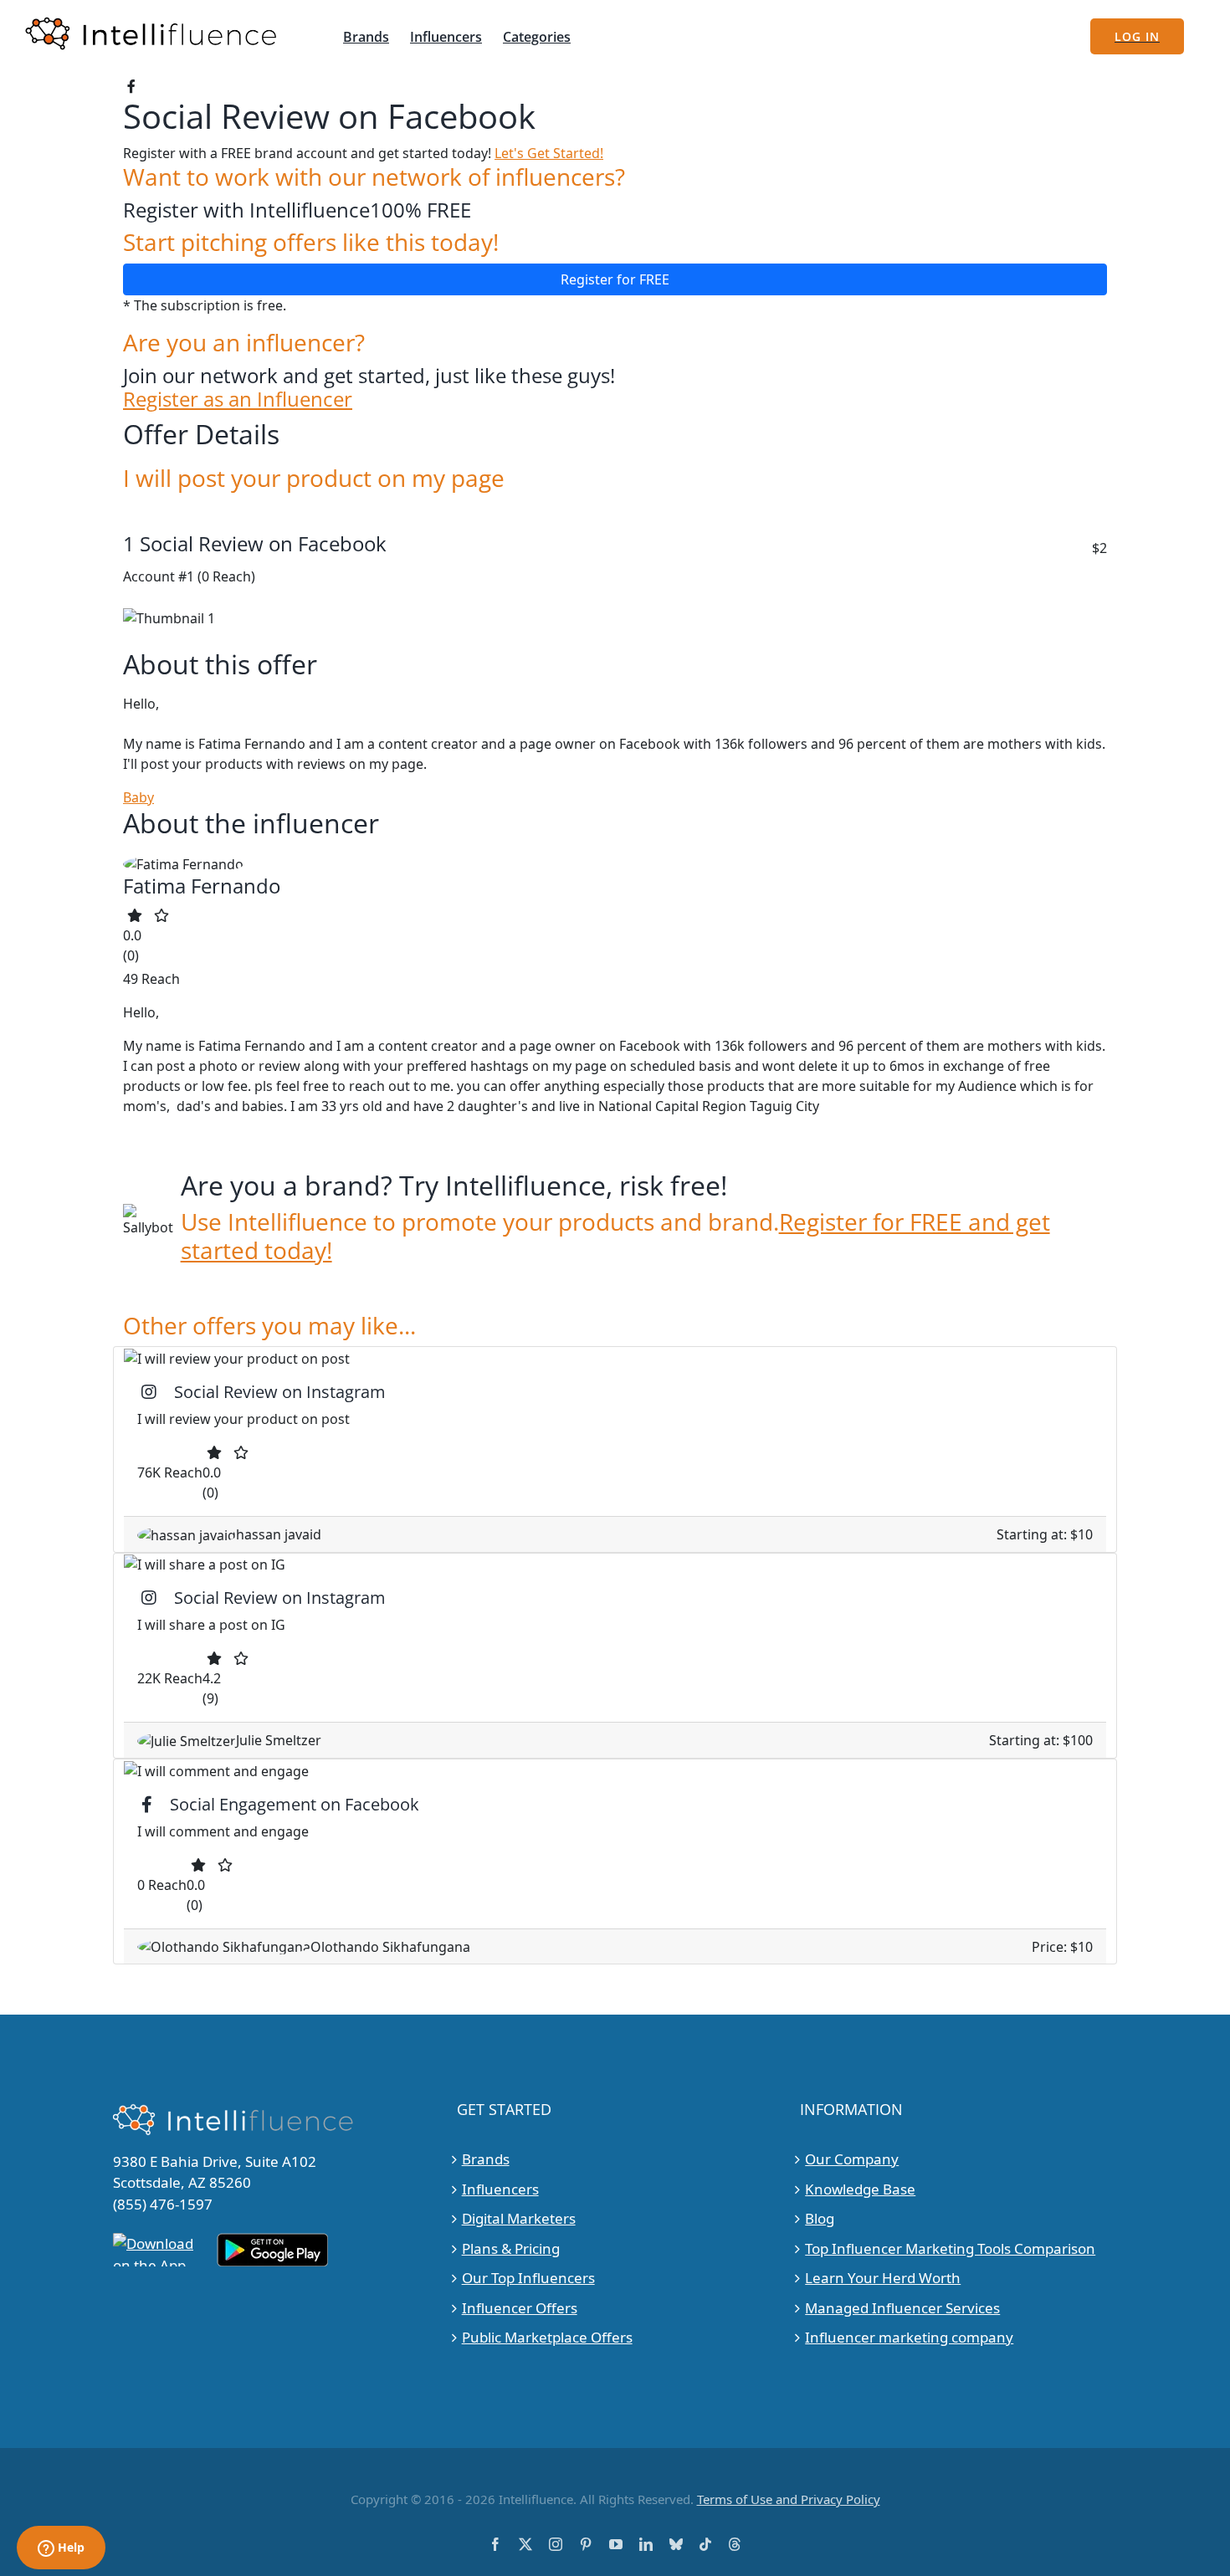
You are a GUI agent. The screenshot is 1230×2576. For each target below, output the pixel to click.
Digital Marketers (519, 2218)
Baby (138, 797)
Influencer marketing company (909, 2337)
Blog (820, 2218)
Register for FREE (615, 279)
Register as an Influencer (238, 399)
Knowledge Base (860, 2189)
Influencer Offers (520, 2308)
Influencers (500, 2189)
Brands (486, 2159)
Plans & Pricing (511, 2248)
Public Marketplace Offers (547, 2337)
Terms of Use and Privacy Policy (789, 2499)
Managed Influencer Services (902, 2308)
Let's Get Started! (549, 153)
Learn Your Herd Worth (883, 2278)
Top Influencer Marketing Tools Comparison (950, 2248)
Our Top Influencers (528, 2278)
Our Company (852, 2159)
